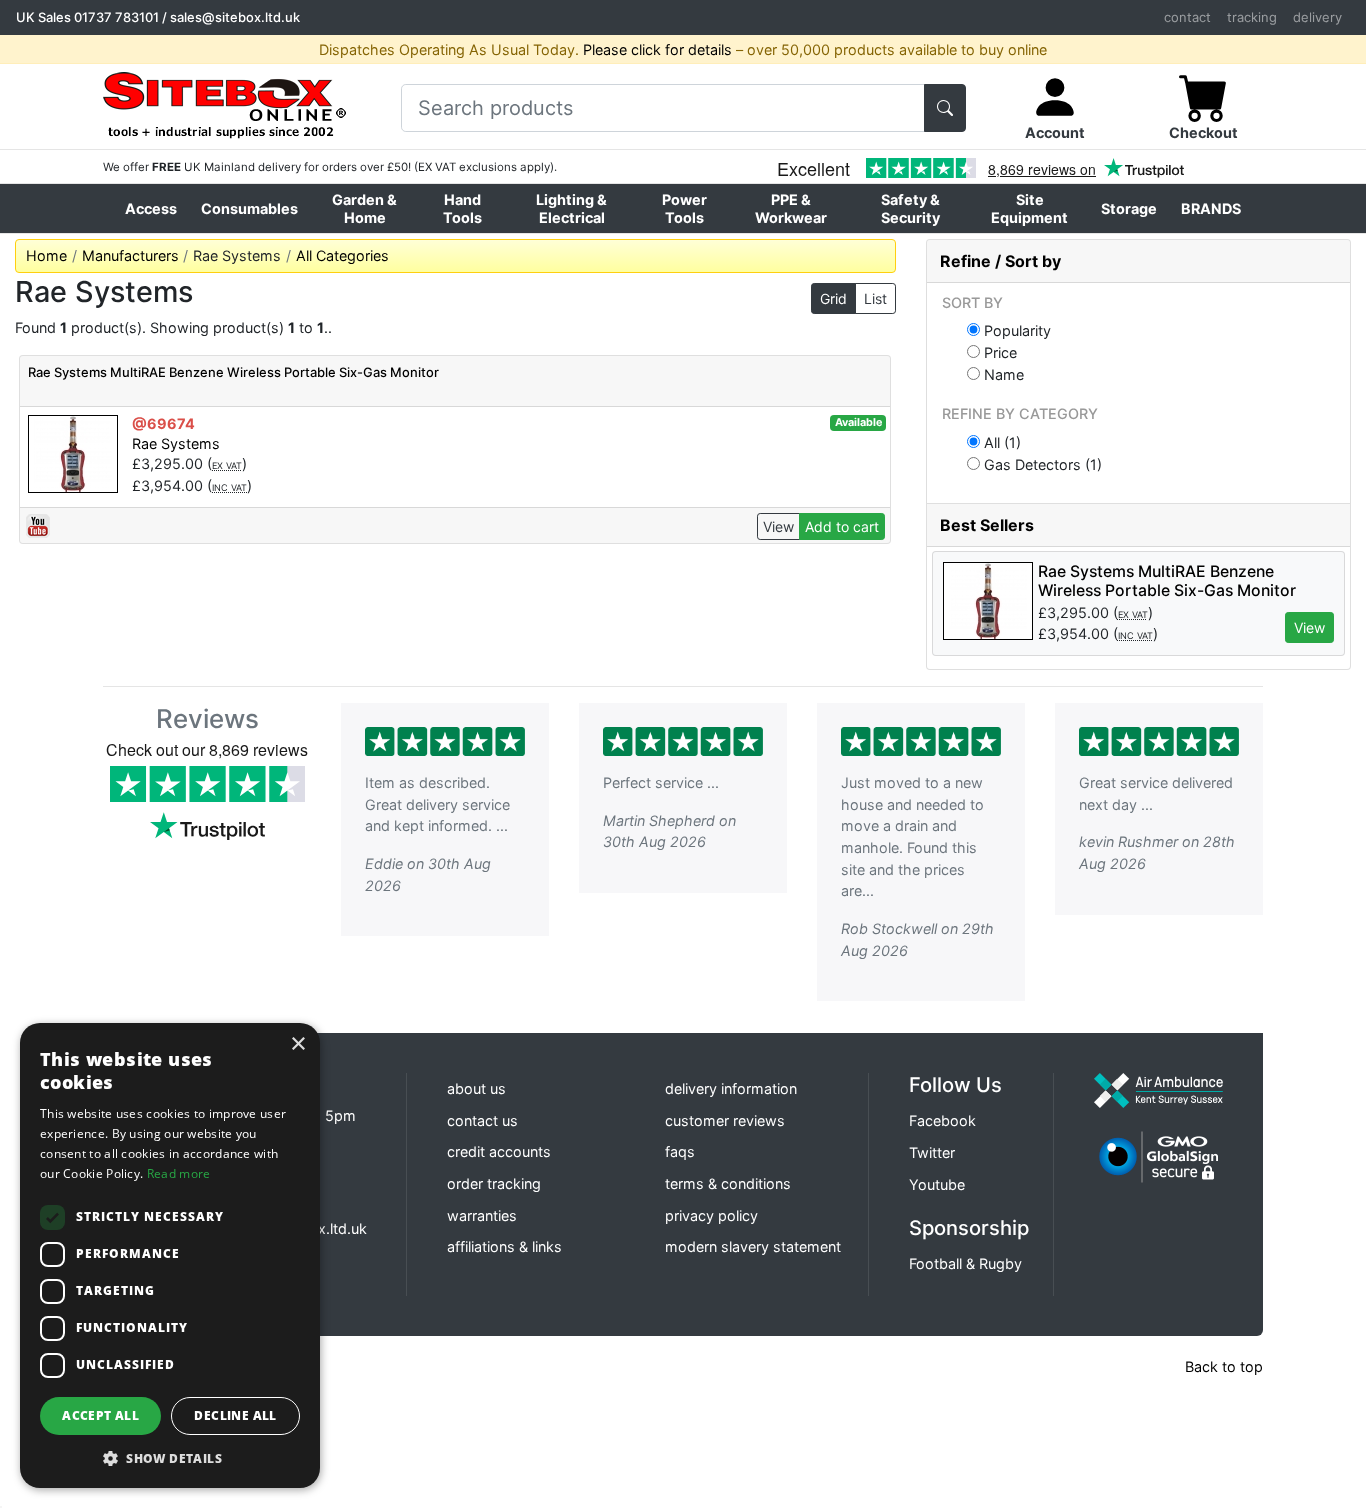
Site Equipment (1029, 208)
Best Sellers (987, 525)
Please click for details (657, 49)
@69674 (163, 423)
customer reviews (725, 1120)
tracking (1252, 17)
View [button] (1309, 627)
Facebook (942, 1120)
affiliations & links (504, 1246)
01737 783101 (116, 17)
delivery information (731, 1088)
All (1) (1000, 442)
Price (998, 352)
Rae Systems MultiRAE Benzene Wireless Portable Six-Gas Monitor (233, 372)
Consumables (249, 208)
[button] (170, 1458)
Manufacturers (130, 255)
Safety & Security (910, 208)
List (875, 298)
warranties (482, 1215)
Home (46, 255)
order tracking (494, 1183)
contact (1187, 17)
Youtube (937, 1184)
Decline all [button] (235, 1415)
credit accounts (499, 1151)
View (778, 526)
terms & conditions (728, 1183)
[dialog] (170, 1255)
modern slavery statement (753, 1246)
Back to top (1224, 1366)
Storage (1129, 208)
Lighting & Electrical (571, 208)
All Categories (342, 255)
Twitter (932, 1152)
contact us (482, 1120)
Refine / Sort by (1000, 261)
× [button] (297, 1044)
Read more (179, 1173)
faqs (680, 1151)
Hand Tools (462, 208)
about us (476, 1088)
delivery (1317, 17)
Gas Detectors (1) (1041, 464)
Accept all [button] (100, 1415)
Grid (833, 298)
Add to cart (842, 526)
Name (1002, 374)
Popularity (1015, 330)
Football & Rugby (965, 1263)
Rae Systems (176, 443)
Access (151, 208)
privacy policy (711, 1215)
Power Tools (684, 208)
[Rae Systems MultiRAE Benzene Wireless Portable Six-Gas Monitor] (73, 452)
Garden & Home (364, 208)
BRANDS (1211, 208)
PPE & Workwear (791, 208)
